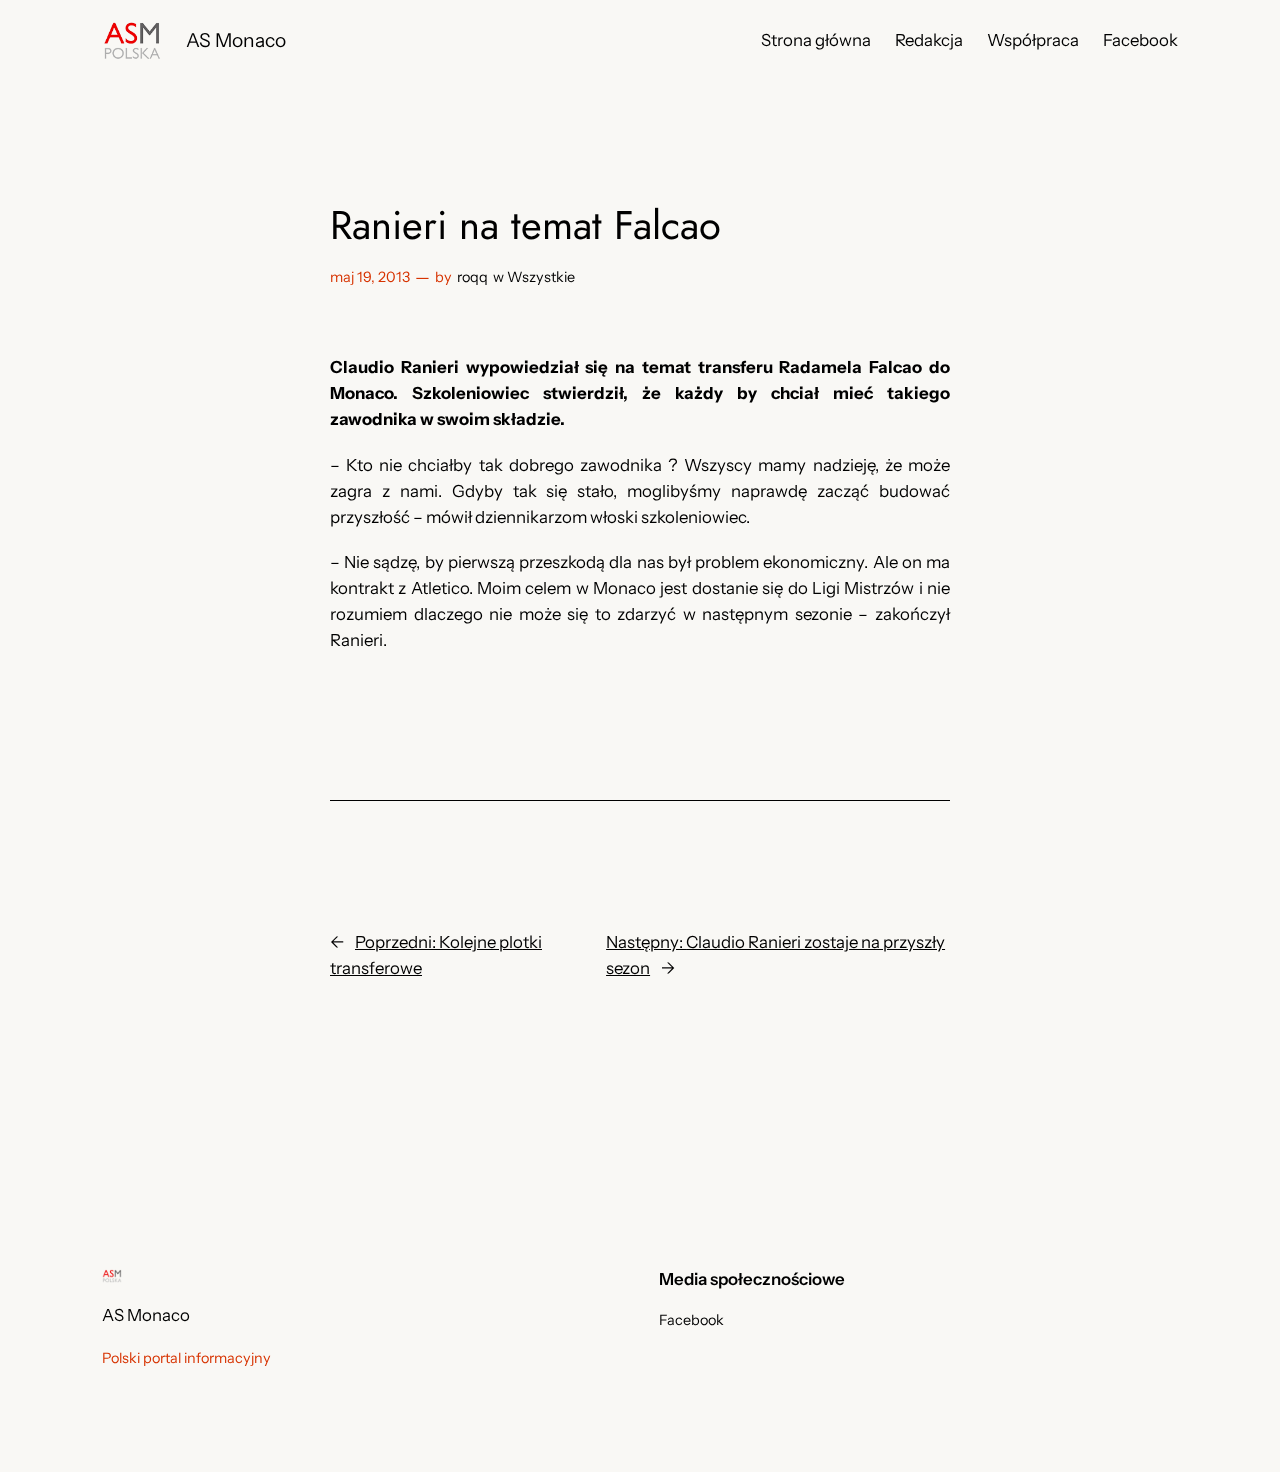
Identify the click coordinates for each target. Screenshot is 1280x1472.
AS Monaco (236, 40)
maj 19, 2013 (370, 277)
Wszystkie (541, 277)
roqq (472, 277)
